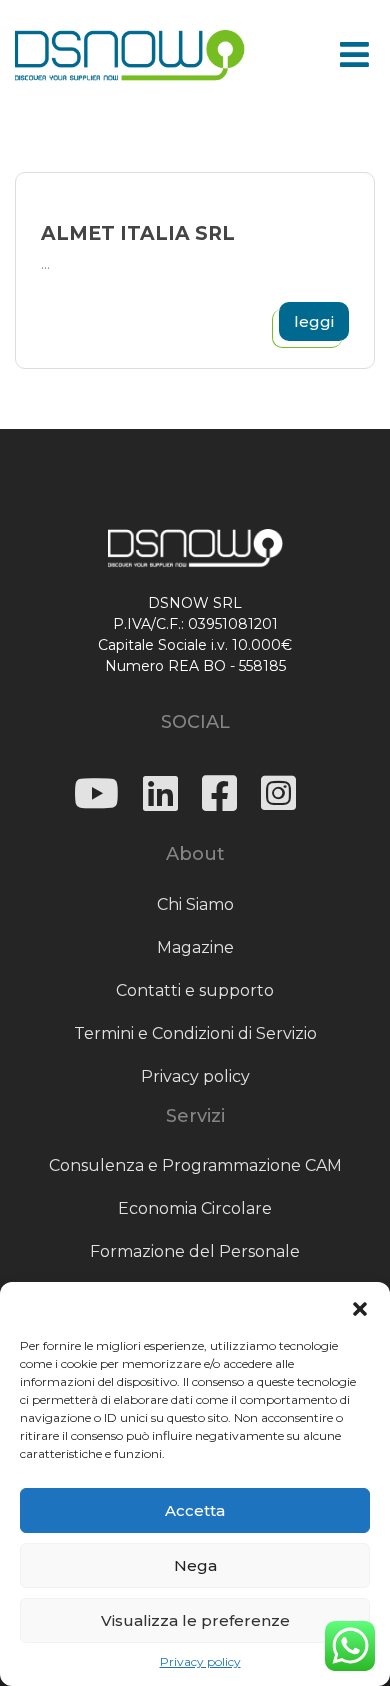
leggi (314, 321)
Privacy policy (200, 1661)
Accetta (195, 1510)
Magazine (195, 947)
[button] (360, 1307)
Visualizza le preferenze (195, 1620)
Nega (195, 1565)
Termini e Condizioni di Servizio (195, 1033)
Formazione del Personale (195, 1251)
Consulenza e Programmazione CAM (195, 1165)
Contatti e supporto (195, 990)
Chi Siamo (195, 904)
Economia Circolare (195, 1208)
